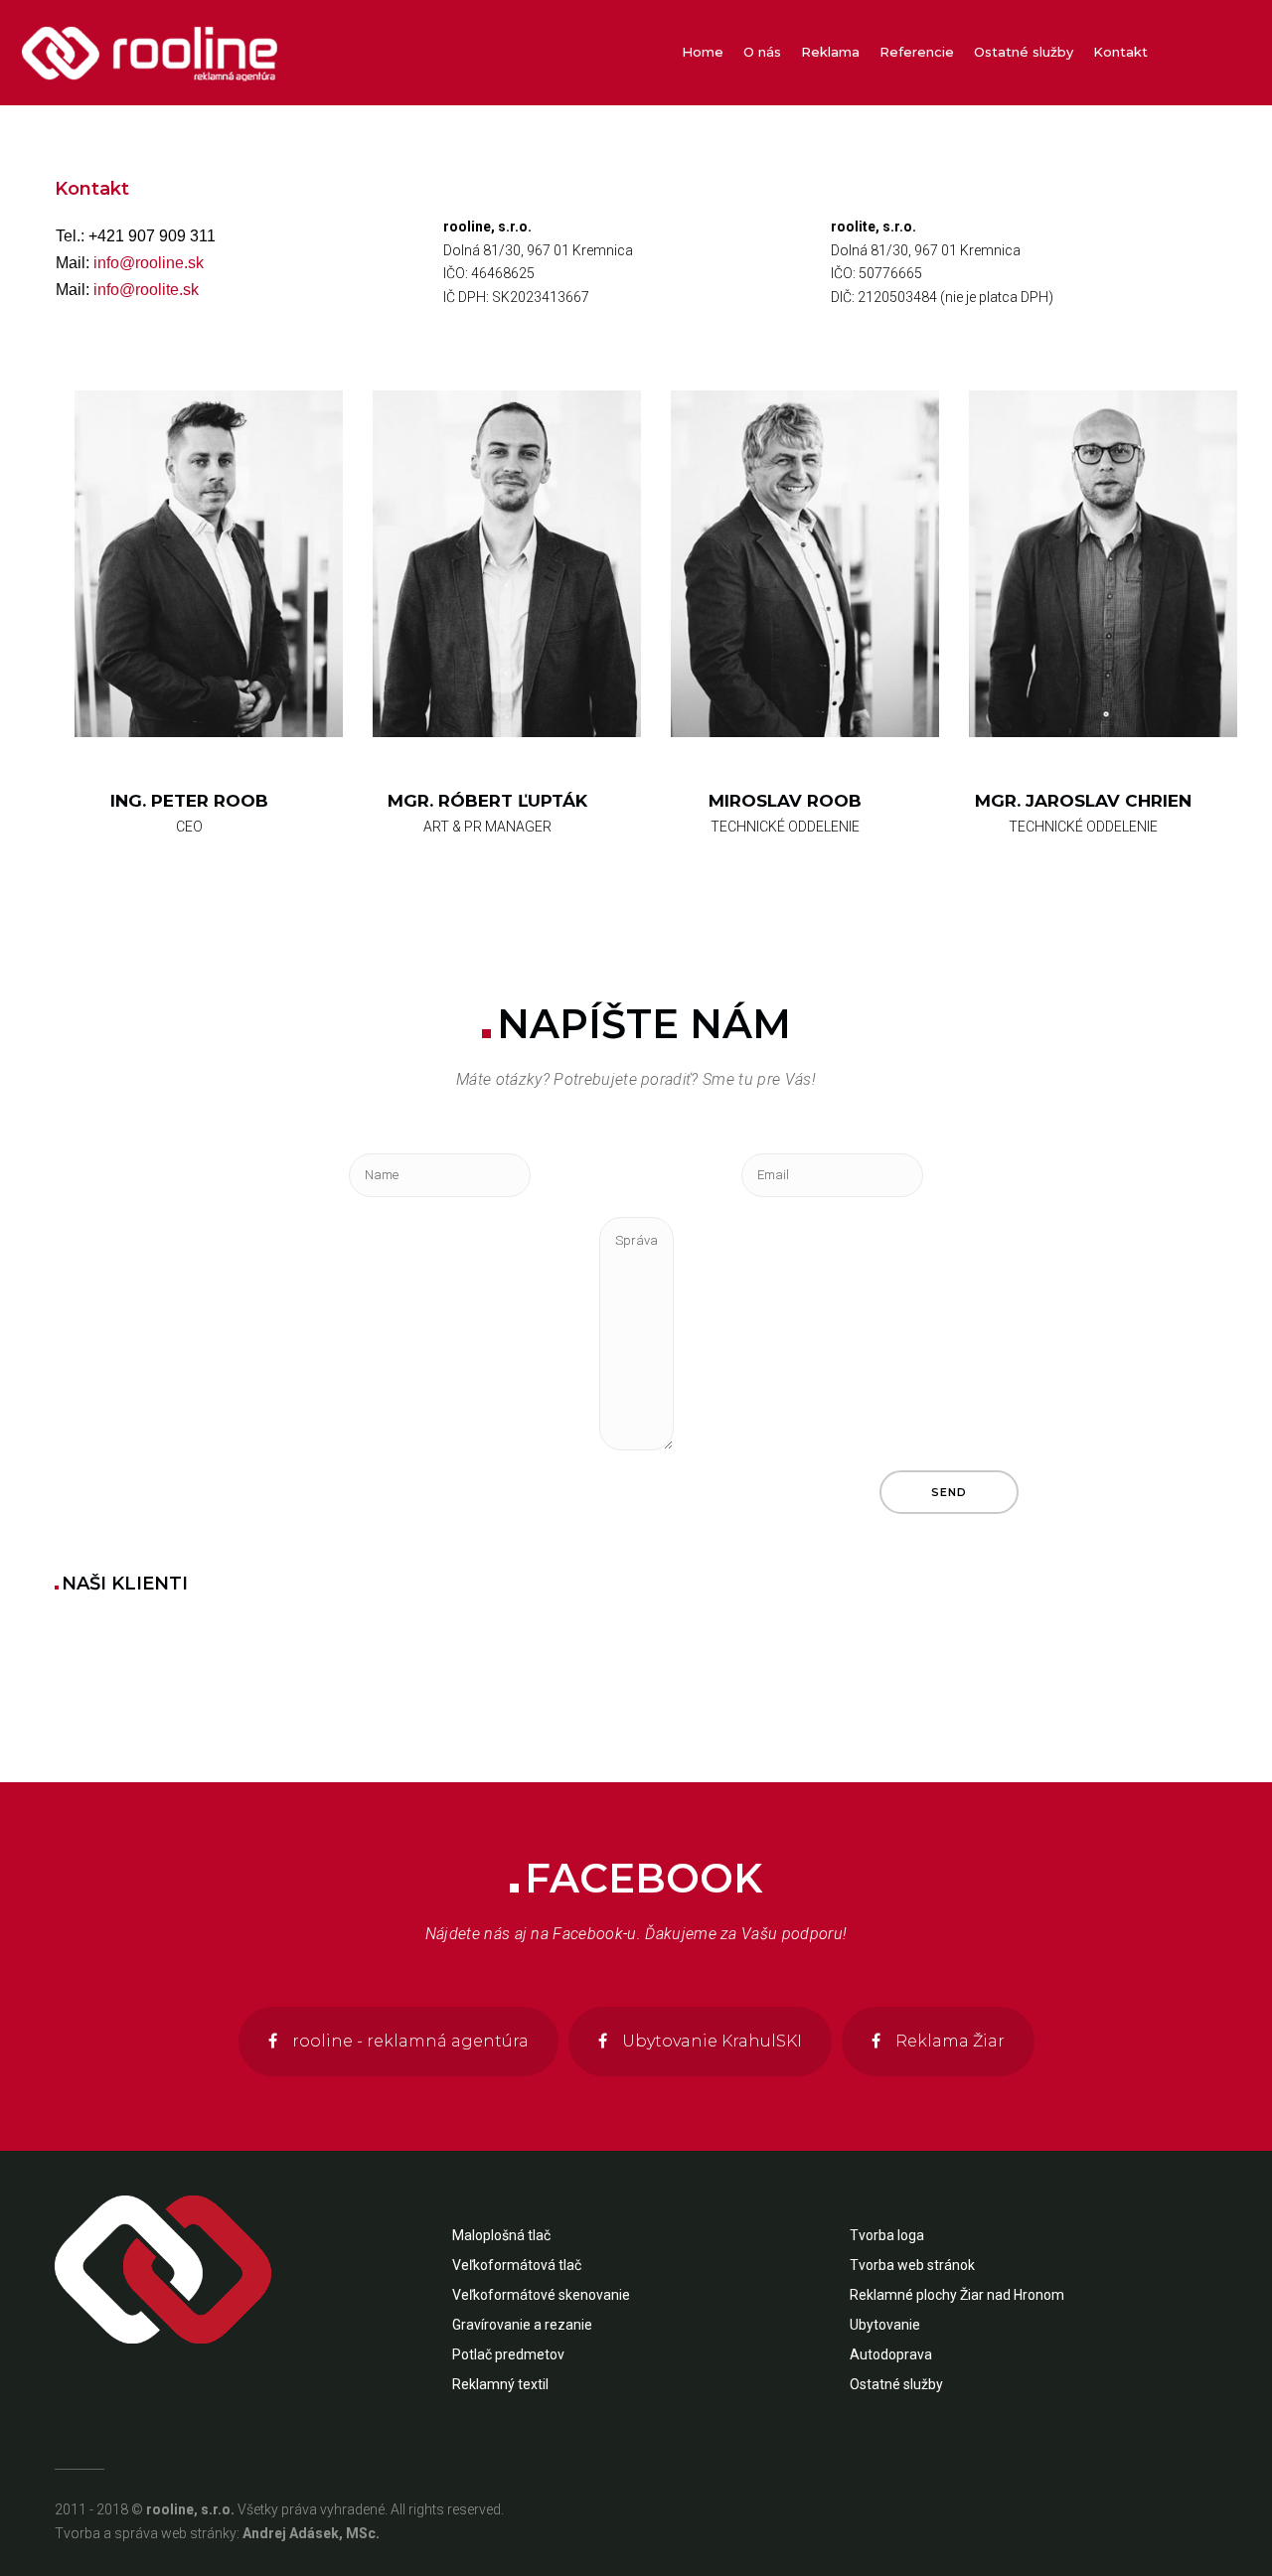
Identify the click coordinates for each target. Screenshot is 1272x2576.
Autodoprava (891, 2354)
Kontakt (92, 189)
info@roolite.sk (146, 290)
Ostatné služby (896, 2384)
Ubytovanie (885, 2325)
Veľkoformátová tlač (517, 2265)
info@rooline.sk (149, 263)
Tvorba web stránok (912, 2265)
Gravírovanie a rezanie (522, 2325)
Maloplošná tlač (501, 2235)
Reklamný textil (500, 2384)
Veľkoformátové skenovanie (541, 2295)
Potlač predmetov (508, 2354)
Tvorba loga (887, 2235)
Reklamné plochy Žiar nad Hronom (957, 2295)
